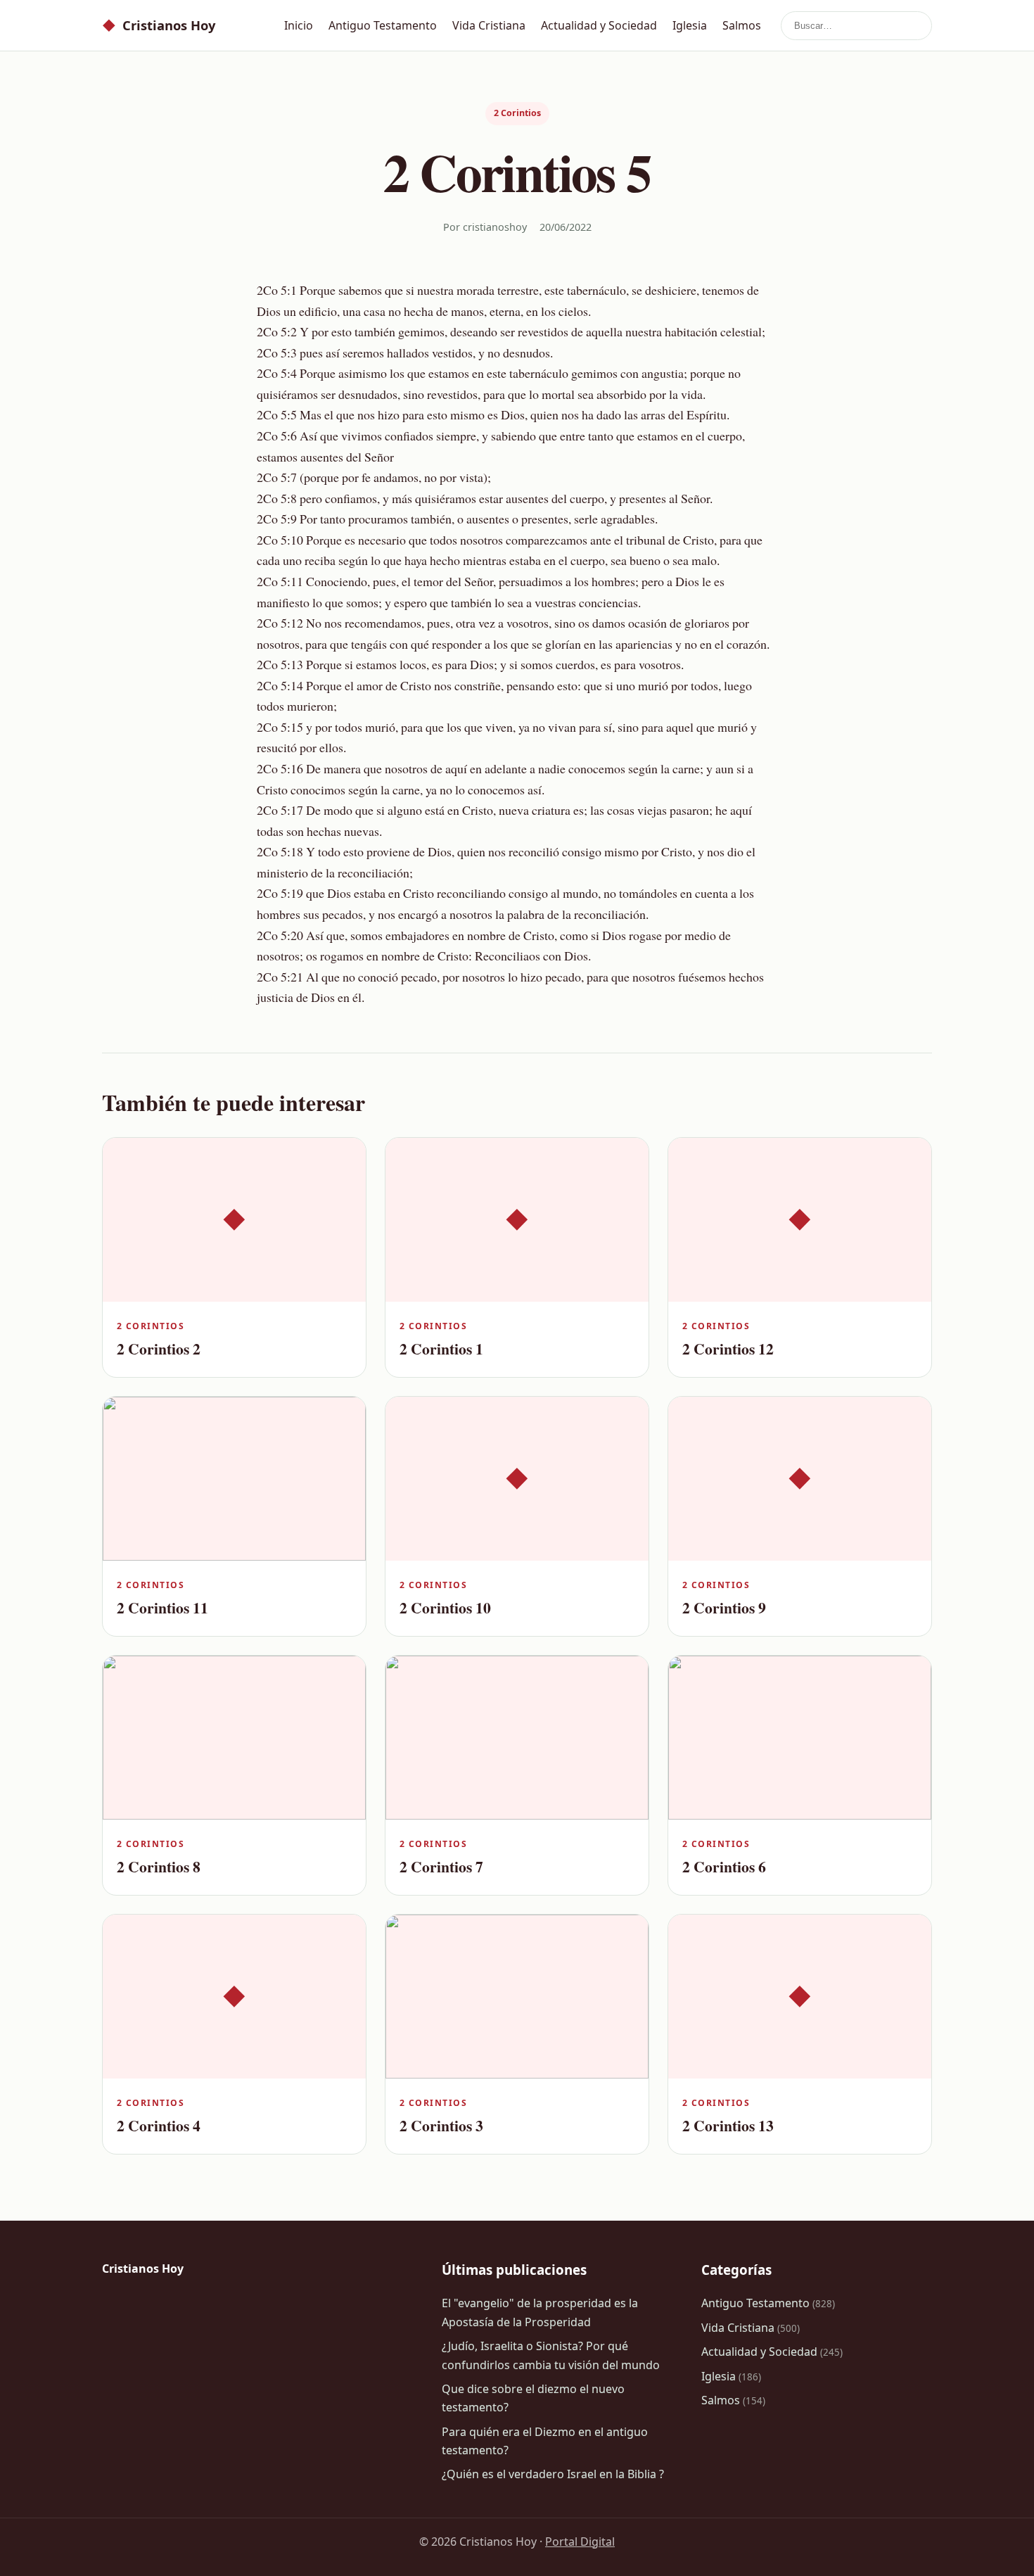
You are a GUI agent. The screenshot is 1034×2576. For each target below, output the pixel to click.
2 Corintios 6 (724, 1866)
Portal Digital (580, 2542)
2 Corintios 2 (159, 1349)
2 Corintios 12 (728, 1349)
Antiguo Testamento (383, 25)
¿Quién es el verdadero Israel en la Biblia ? (553, 2474)
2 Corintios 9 (724, 1607)
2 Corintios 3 (441, 2125)
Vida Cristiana (489, 25)
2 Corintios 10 (445, 1607)
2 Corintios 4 (159, 2125)
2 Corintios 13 (728, 2125)
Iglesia (690, 25)
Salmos (742, 25)
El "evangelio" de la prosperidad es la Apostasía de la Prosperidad (540, 2312)
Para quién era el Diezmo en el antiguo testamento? (545, 2441)
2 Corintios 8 (159, 1866)
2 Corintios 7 (441, 1866)
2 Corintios (517, 113)
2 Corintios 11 (162, 1607)
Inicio (299, 25)
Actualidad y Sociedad (599, 25)
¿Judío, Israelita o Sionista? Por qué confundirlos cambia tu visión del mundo (551, 2355)
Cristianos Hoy (159, 25)
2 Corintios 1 (441, 1349)
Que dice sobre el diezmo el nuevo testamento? (533, 2398)
